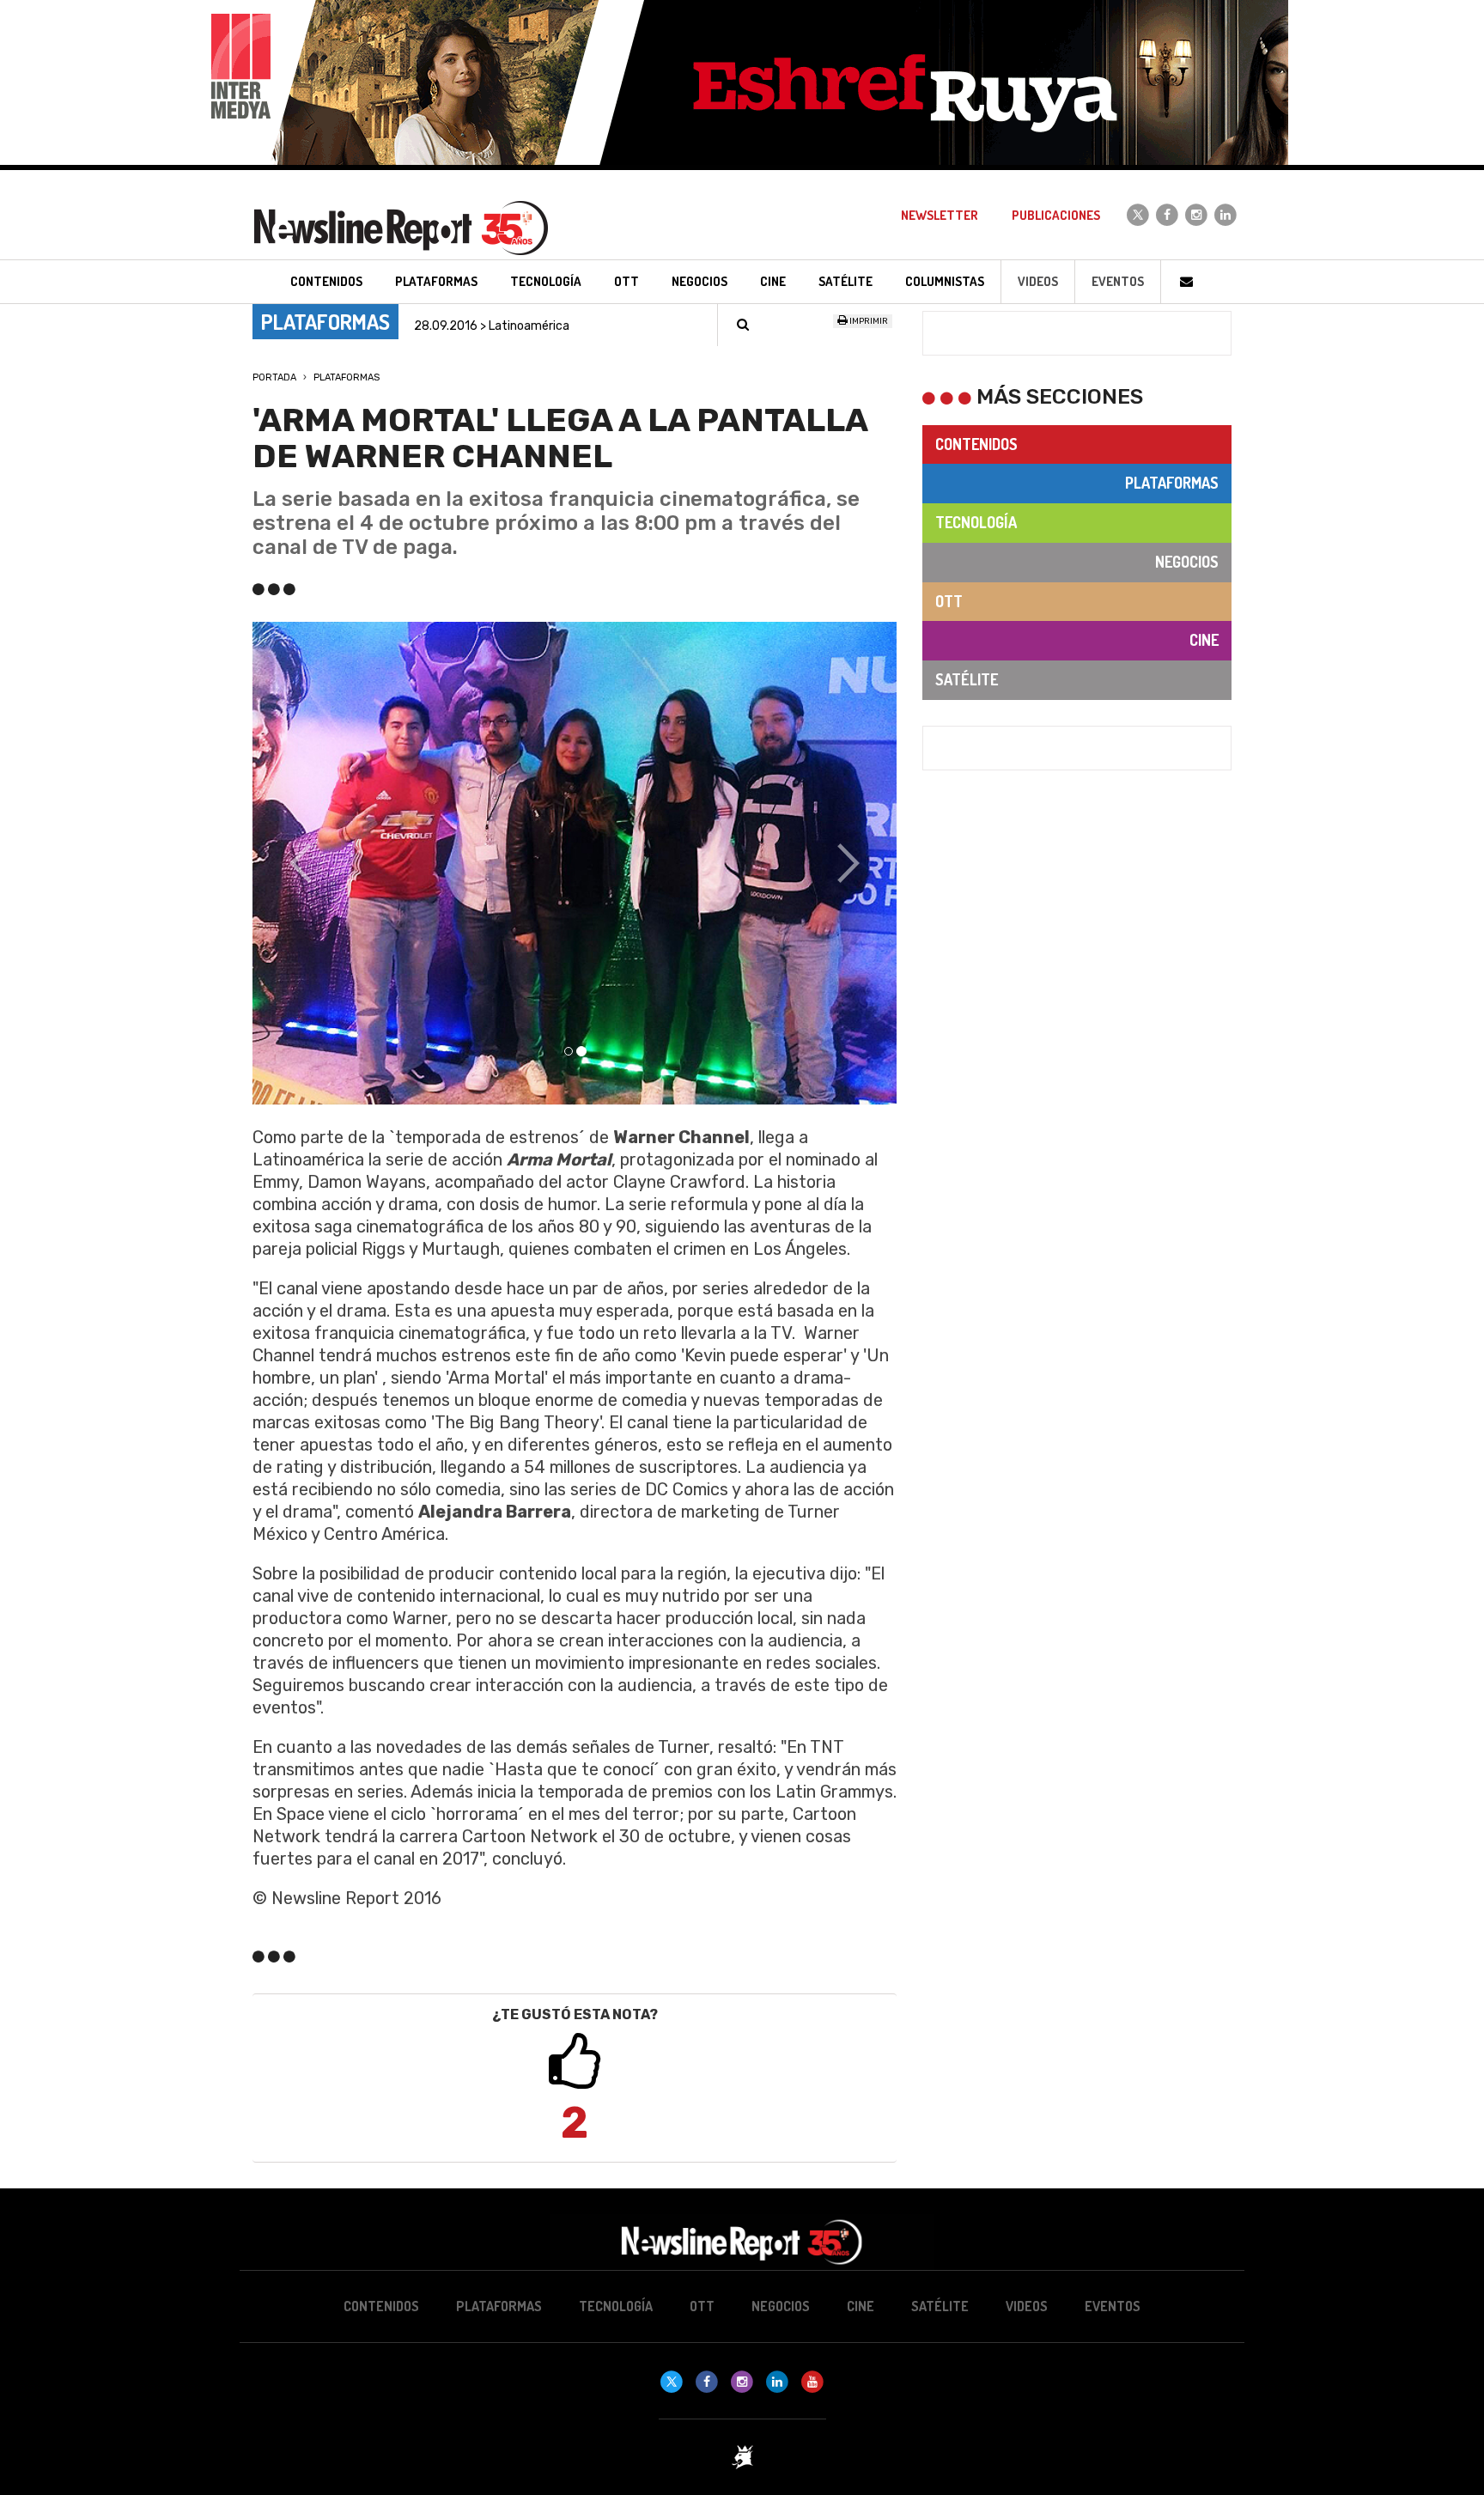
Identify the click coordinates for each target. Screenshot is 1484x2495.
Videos (1038, 281)
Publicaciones (1056, 215)
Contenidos (976, 444)
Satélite (967, 679)
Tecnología (976, 522)
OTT (949, 601)
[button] (301, 864)
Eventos (1118, 281)
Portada (274, 377)
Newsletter (940, 215)
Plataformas (347, 377)
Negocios (1187, 562)
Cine (1204, 640)
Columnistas (945, 281)
